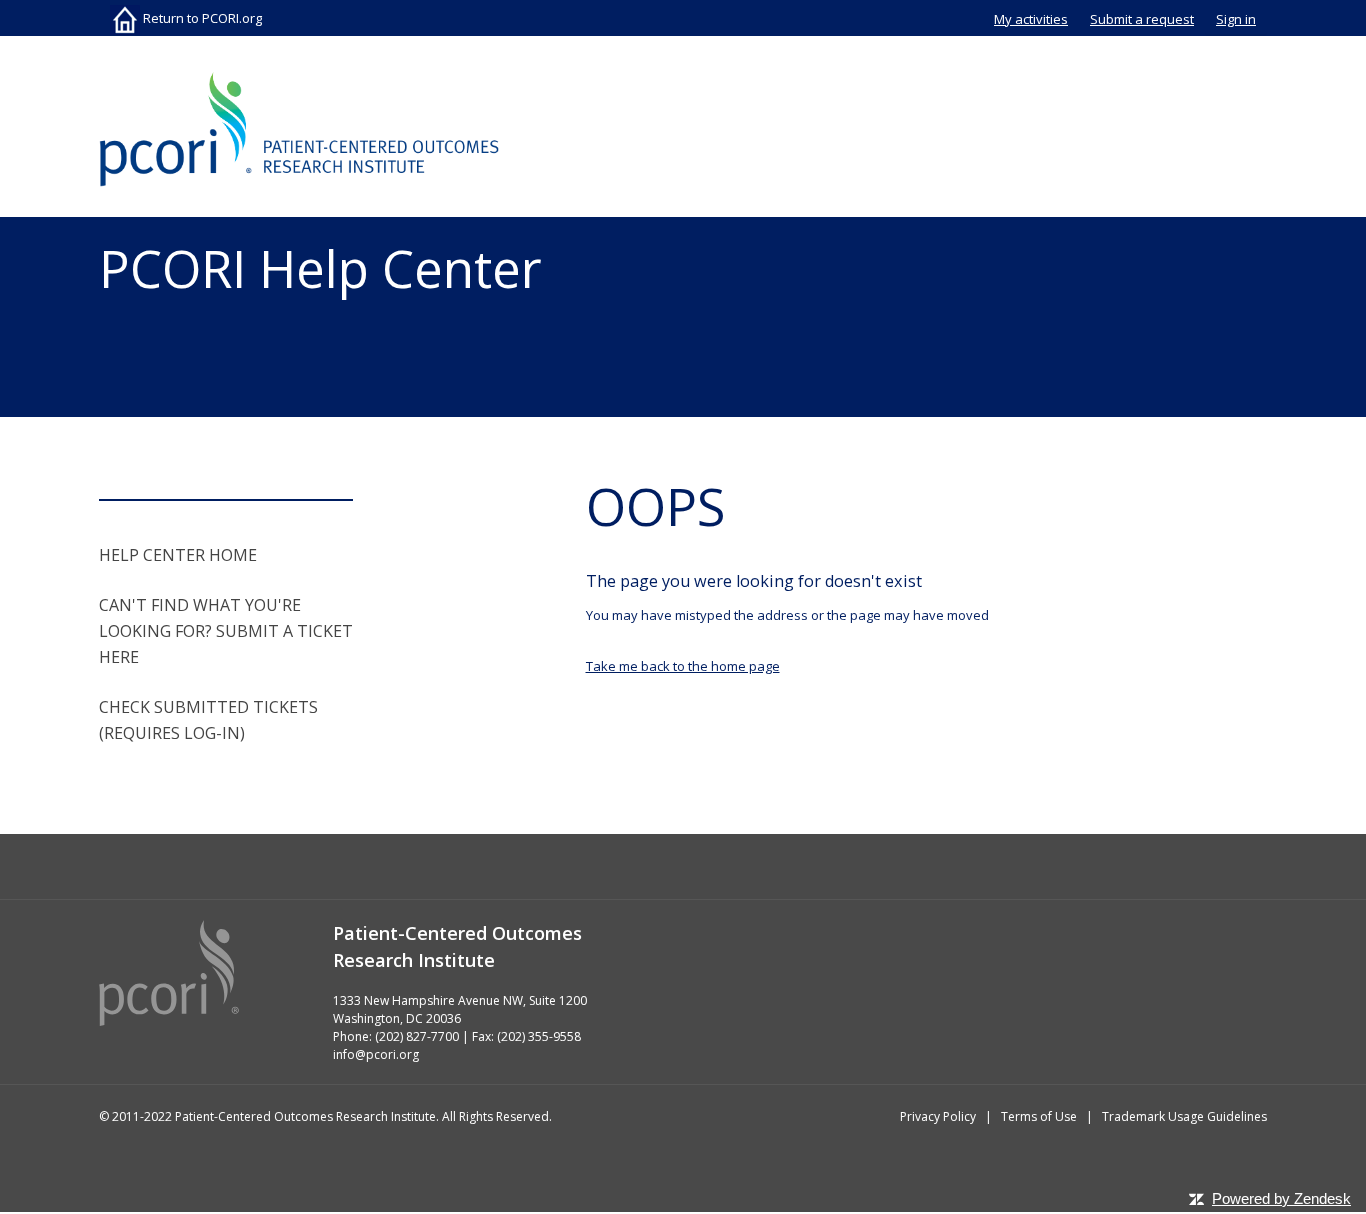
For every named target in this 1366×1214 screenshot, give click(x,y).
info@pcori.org (376, 1054)
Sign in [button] (1236, 19)
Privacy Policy (938, 1116)
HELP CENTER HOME (178, 555)
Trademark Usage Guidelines (1184, 1116)
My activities (1031, 19)
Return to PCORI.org (201, 18)
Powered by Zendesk (1281, 1198)
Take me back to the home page (683, 666)
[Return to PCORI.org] (299, 129)
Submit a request (1142, 19)
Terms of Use (1039, 1116)
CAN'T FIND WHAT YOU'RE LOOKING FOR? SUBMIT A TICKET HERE (226, 631)
